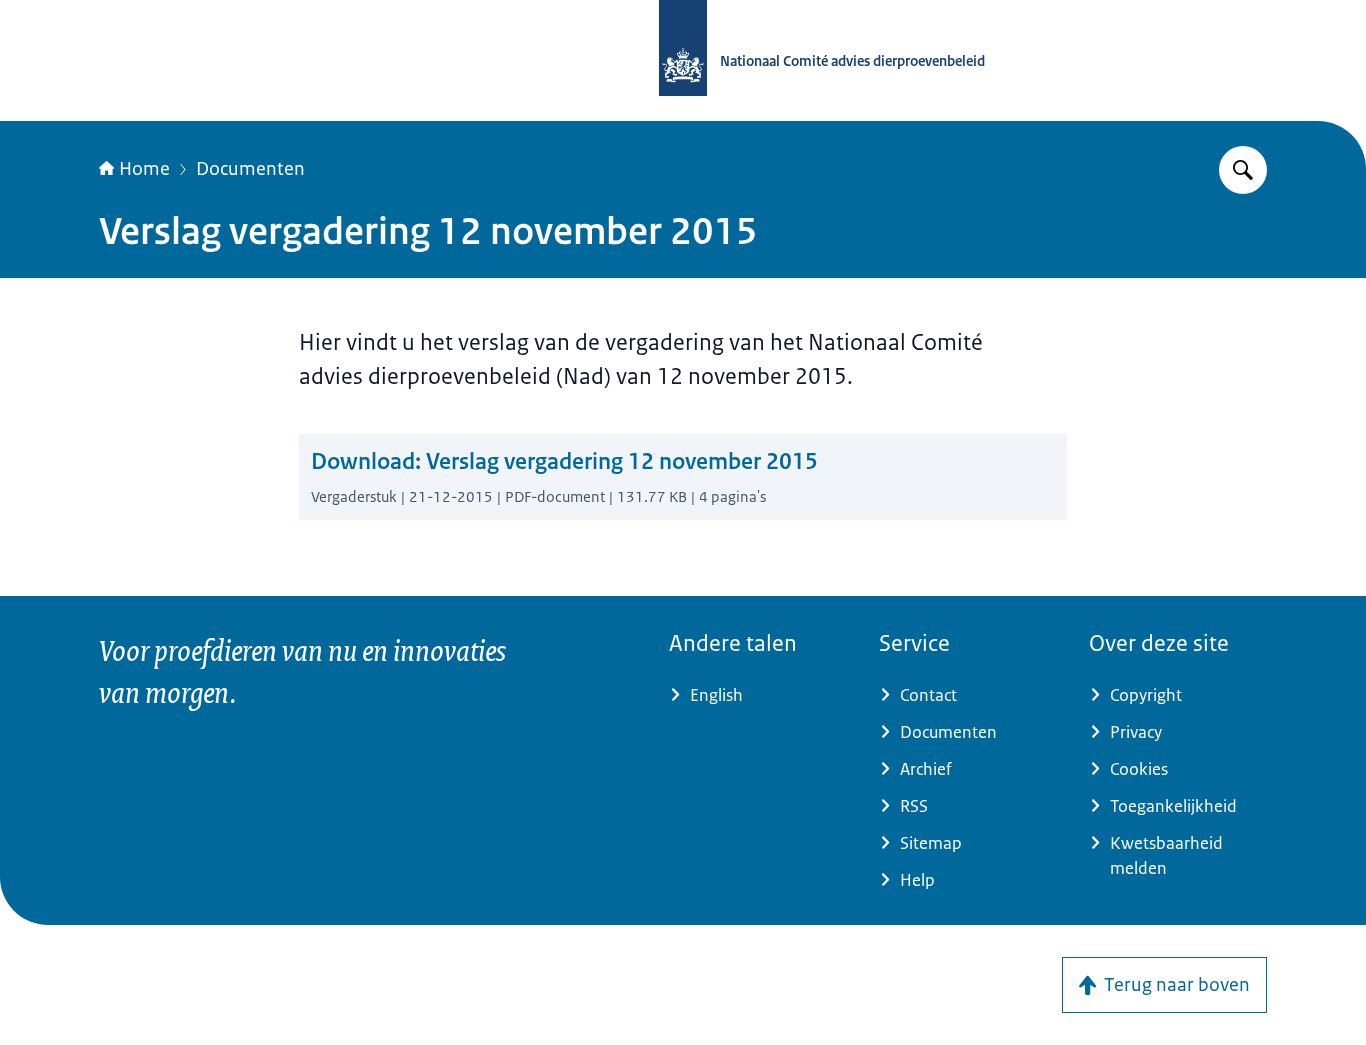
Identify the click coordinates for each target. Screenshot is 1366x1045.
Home (144, 169)
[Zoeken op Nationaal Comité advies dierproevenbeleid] (1243, 170)
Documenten (250, 169)
